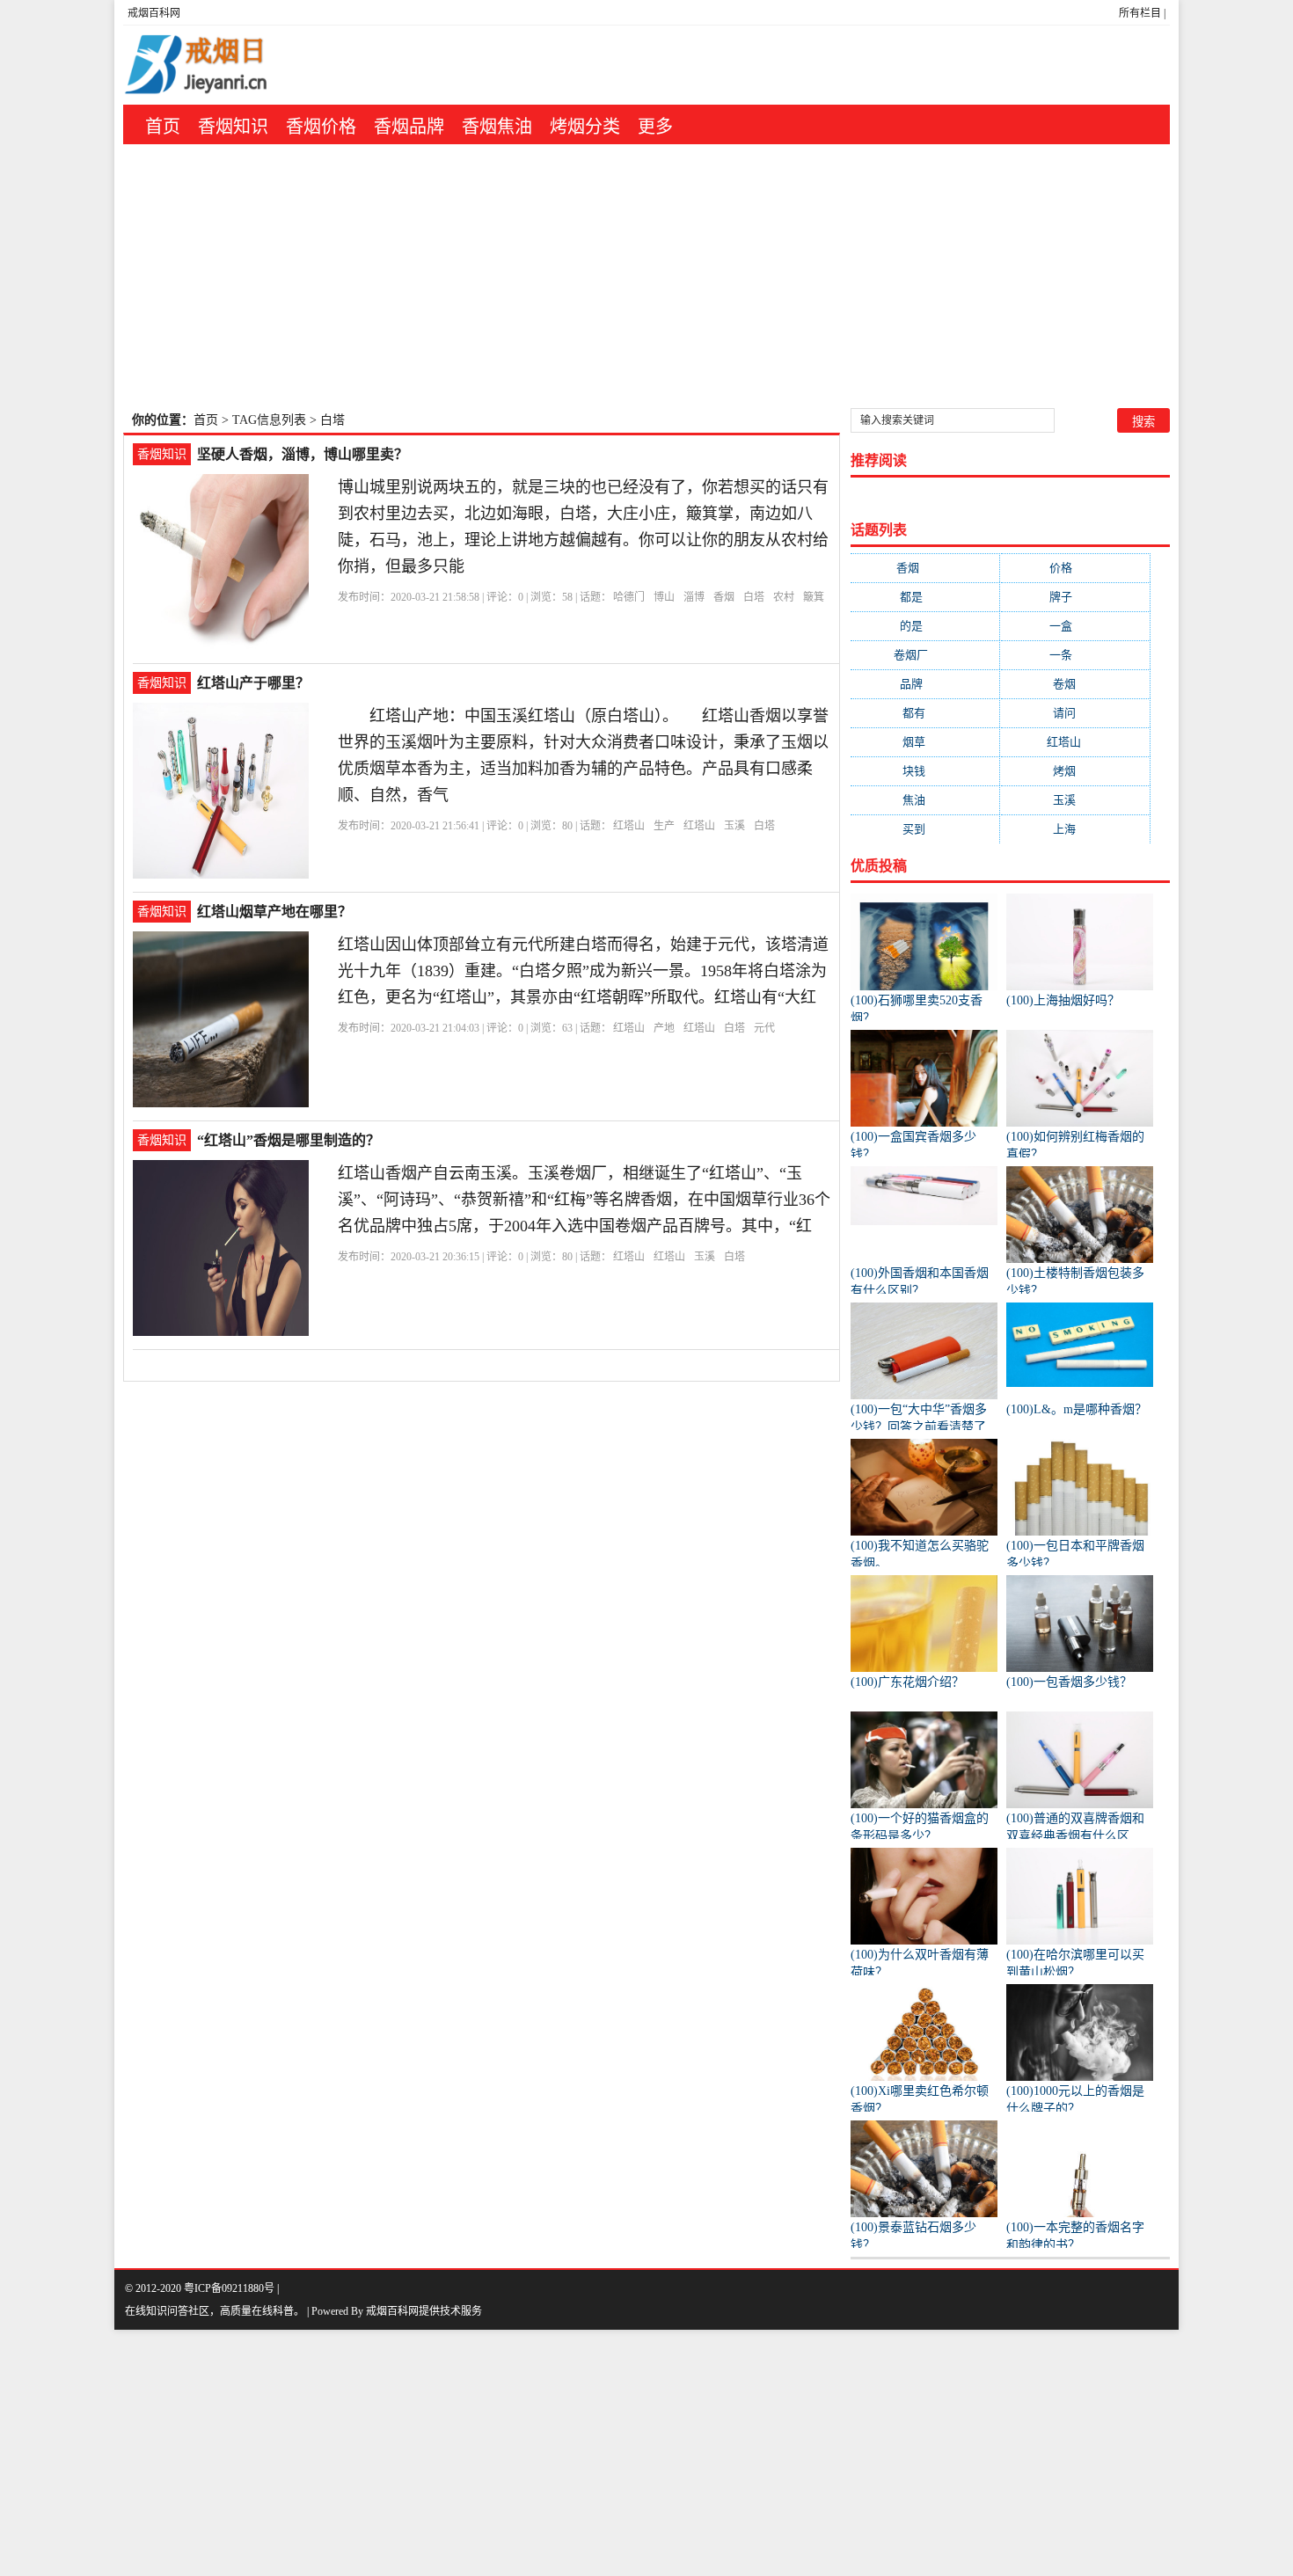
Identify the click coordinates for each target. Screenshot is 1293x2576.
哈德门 (629, 597)
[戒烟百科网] (234, 65)
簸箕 (814, 597)
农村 (784, 597)
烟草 (925, 742)
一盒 (1075, 626)
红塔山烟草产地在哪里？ (274, 912)
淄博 (694, 597)
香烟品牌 (409, 127)
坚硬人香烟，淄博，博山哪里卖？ (303, 454)
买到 (925, 829)
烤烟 (1075, 771)
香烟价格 (321, 127)
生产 (664, 826)
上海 (1075, 829)
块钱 (925, 771)
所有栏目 (1140, 13)
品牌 (925, 684)
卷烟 (1075, 684)
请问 (1075, 713)
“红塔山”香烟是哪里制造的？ (289, 1140)
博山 (664, 597)
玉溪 (734, 826)
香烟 (724, 597)
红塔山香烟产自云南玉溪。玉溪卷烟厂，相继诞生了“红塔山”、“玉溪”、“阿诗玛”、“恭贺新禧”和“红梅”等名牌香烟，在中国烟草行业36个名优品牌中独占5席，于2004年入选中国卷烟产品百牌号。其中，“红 (584, 1200)
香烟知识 (233, 127)
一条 (1075, 655)
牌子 (1075, 597)
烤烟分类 (585, 127)
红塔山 (629, 826)
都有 (925, 713)
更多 (655, 127)
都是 (925, 597)
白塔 (754, 597)
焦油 (925, 800)
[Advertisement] (646, 276)
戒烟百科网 (154, 13)
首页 (163, 127)
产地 (664, 1028)
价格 (1075, 568)
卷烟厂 (925, 655)
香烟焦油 (497, 127)
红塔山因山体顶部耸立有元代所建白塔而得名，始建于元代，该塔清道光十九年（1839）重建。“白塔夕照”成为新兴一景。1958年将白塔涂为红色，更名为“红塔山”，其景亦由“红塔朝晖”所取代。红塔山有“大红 (583, 971)
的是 (925, 626)
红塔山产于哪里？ (253, 683)
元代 (764, 1028)
